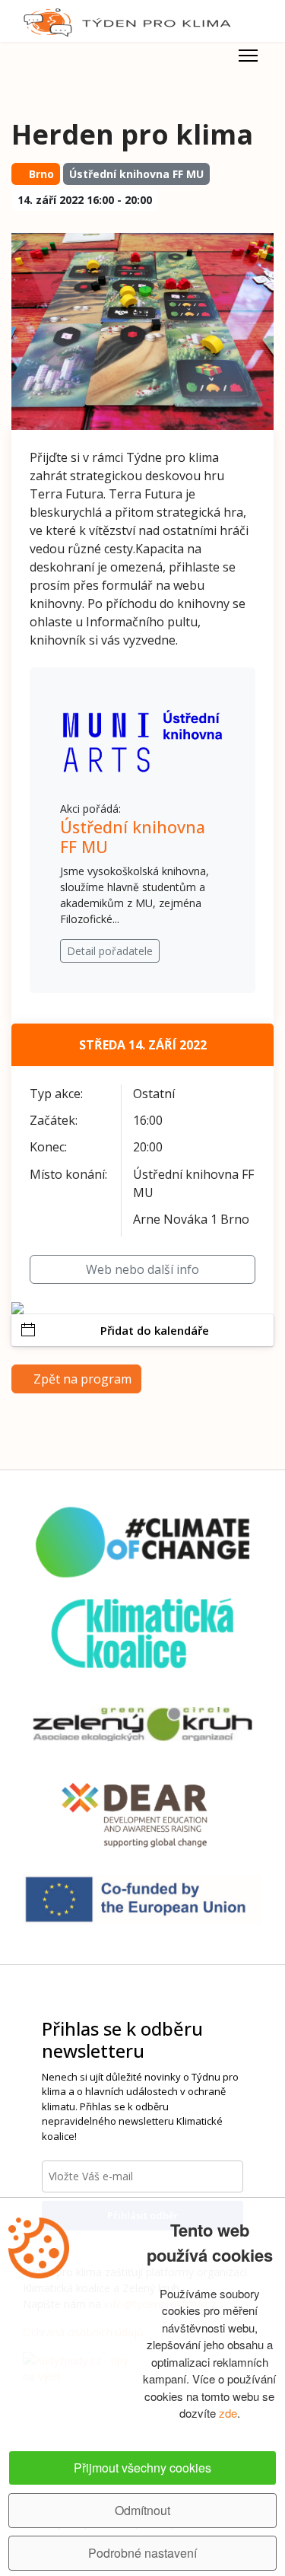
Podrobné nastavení (142, 2553)
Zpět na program (81, 1379)
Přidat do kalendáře (155, 1330)
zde (228, 2413)
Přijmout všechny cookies (142, 2468)
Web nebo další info (142, 1269)
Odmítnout (142, 2510)
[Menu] (248, 56)
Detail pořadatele (110, 951)
